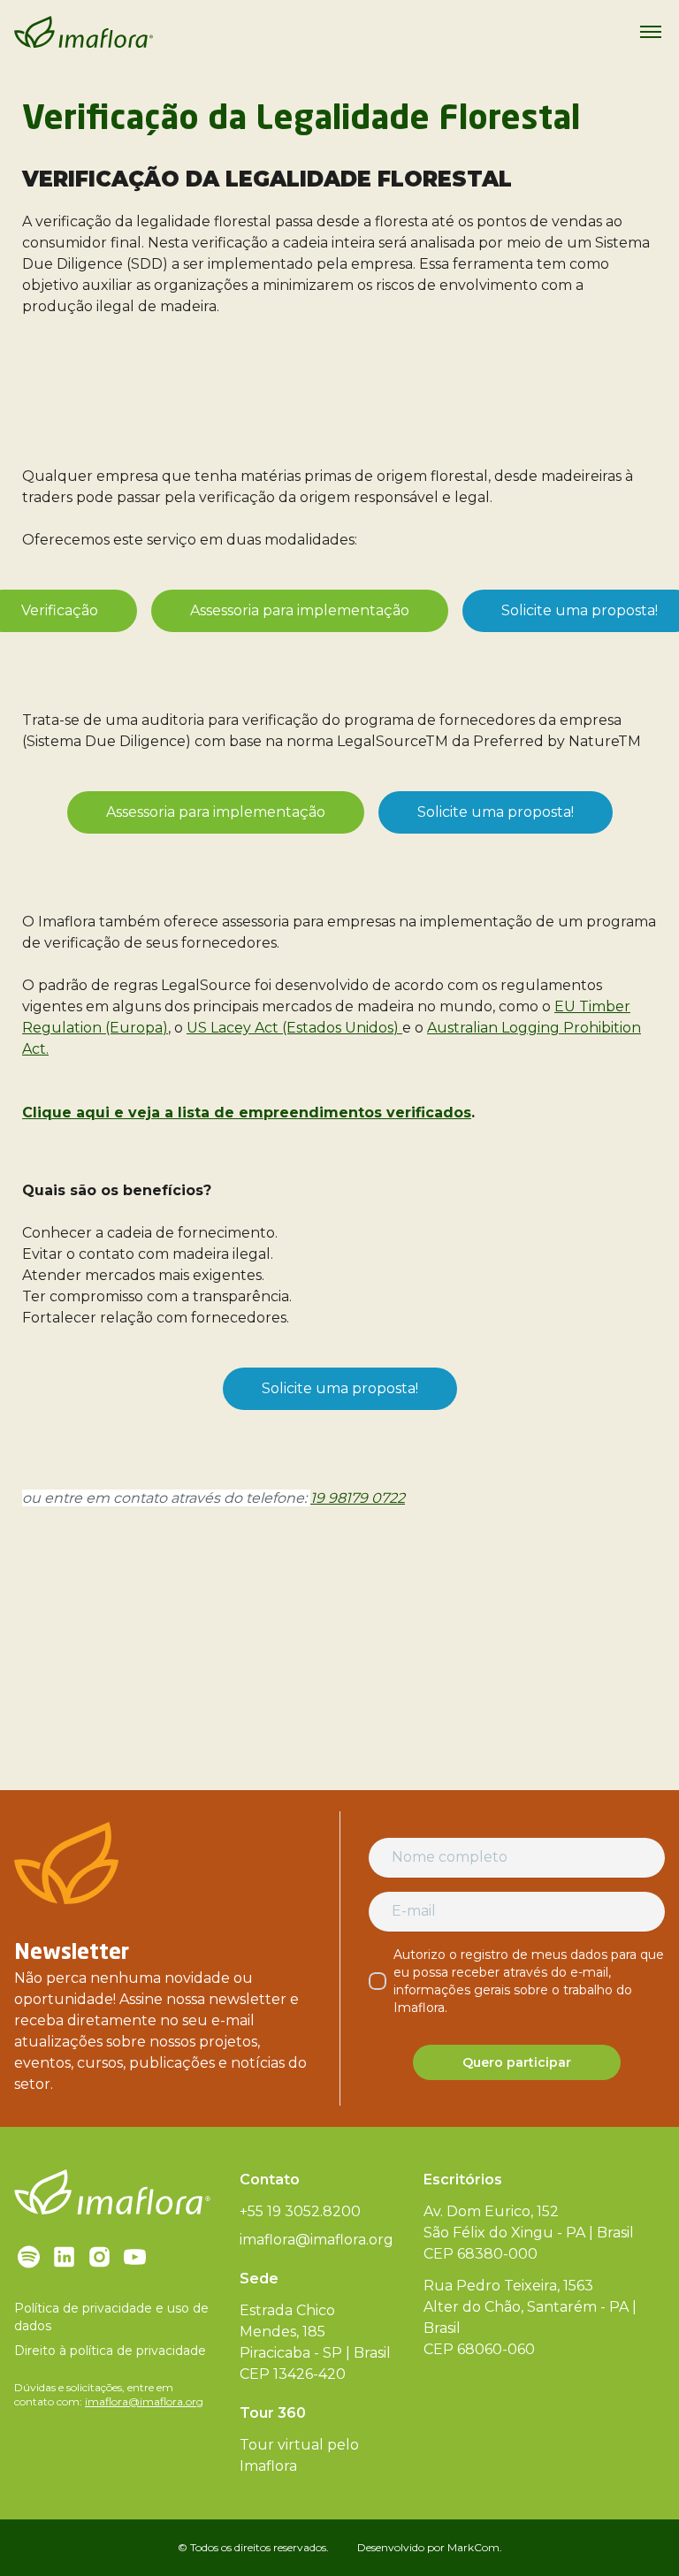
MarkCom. (475, 2547)
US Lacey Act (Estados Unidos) (294, 1028)
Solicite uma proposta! (496, 812)
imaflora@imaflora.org (144, 2401)
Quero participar (517, 2062)
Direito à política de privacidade (110, 2351)
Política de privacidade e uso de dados (111, 2317)
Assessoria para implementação (300, 610)
